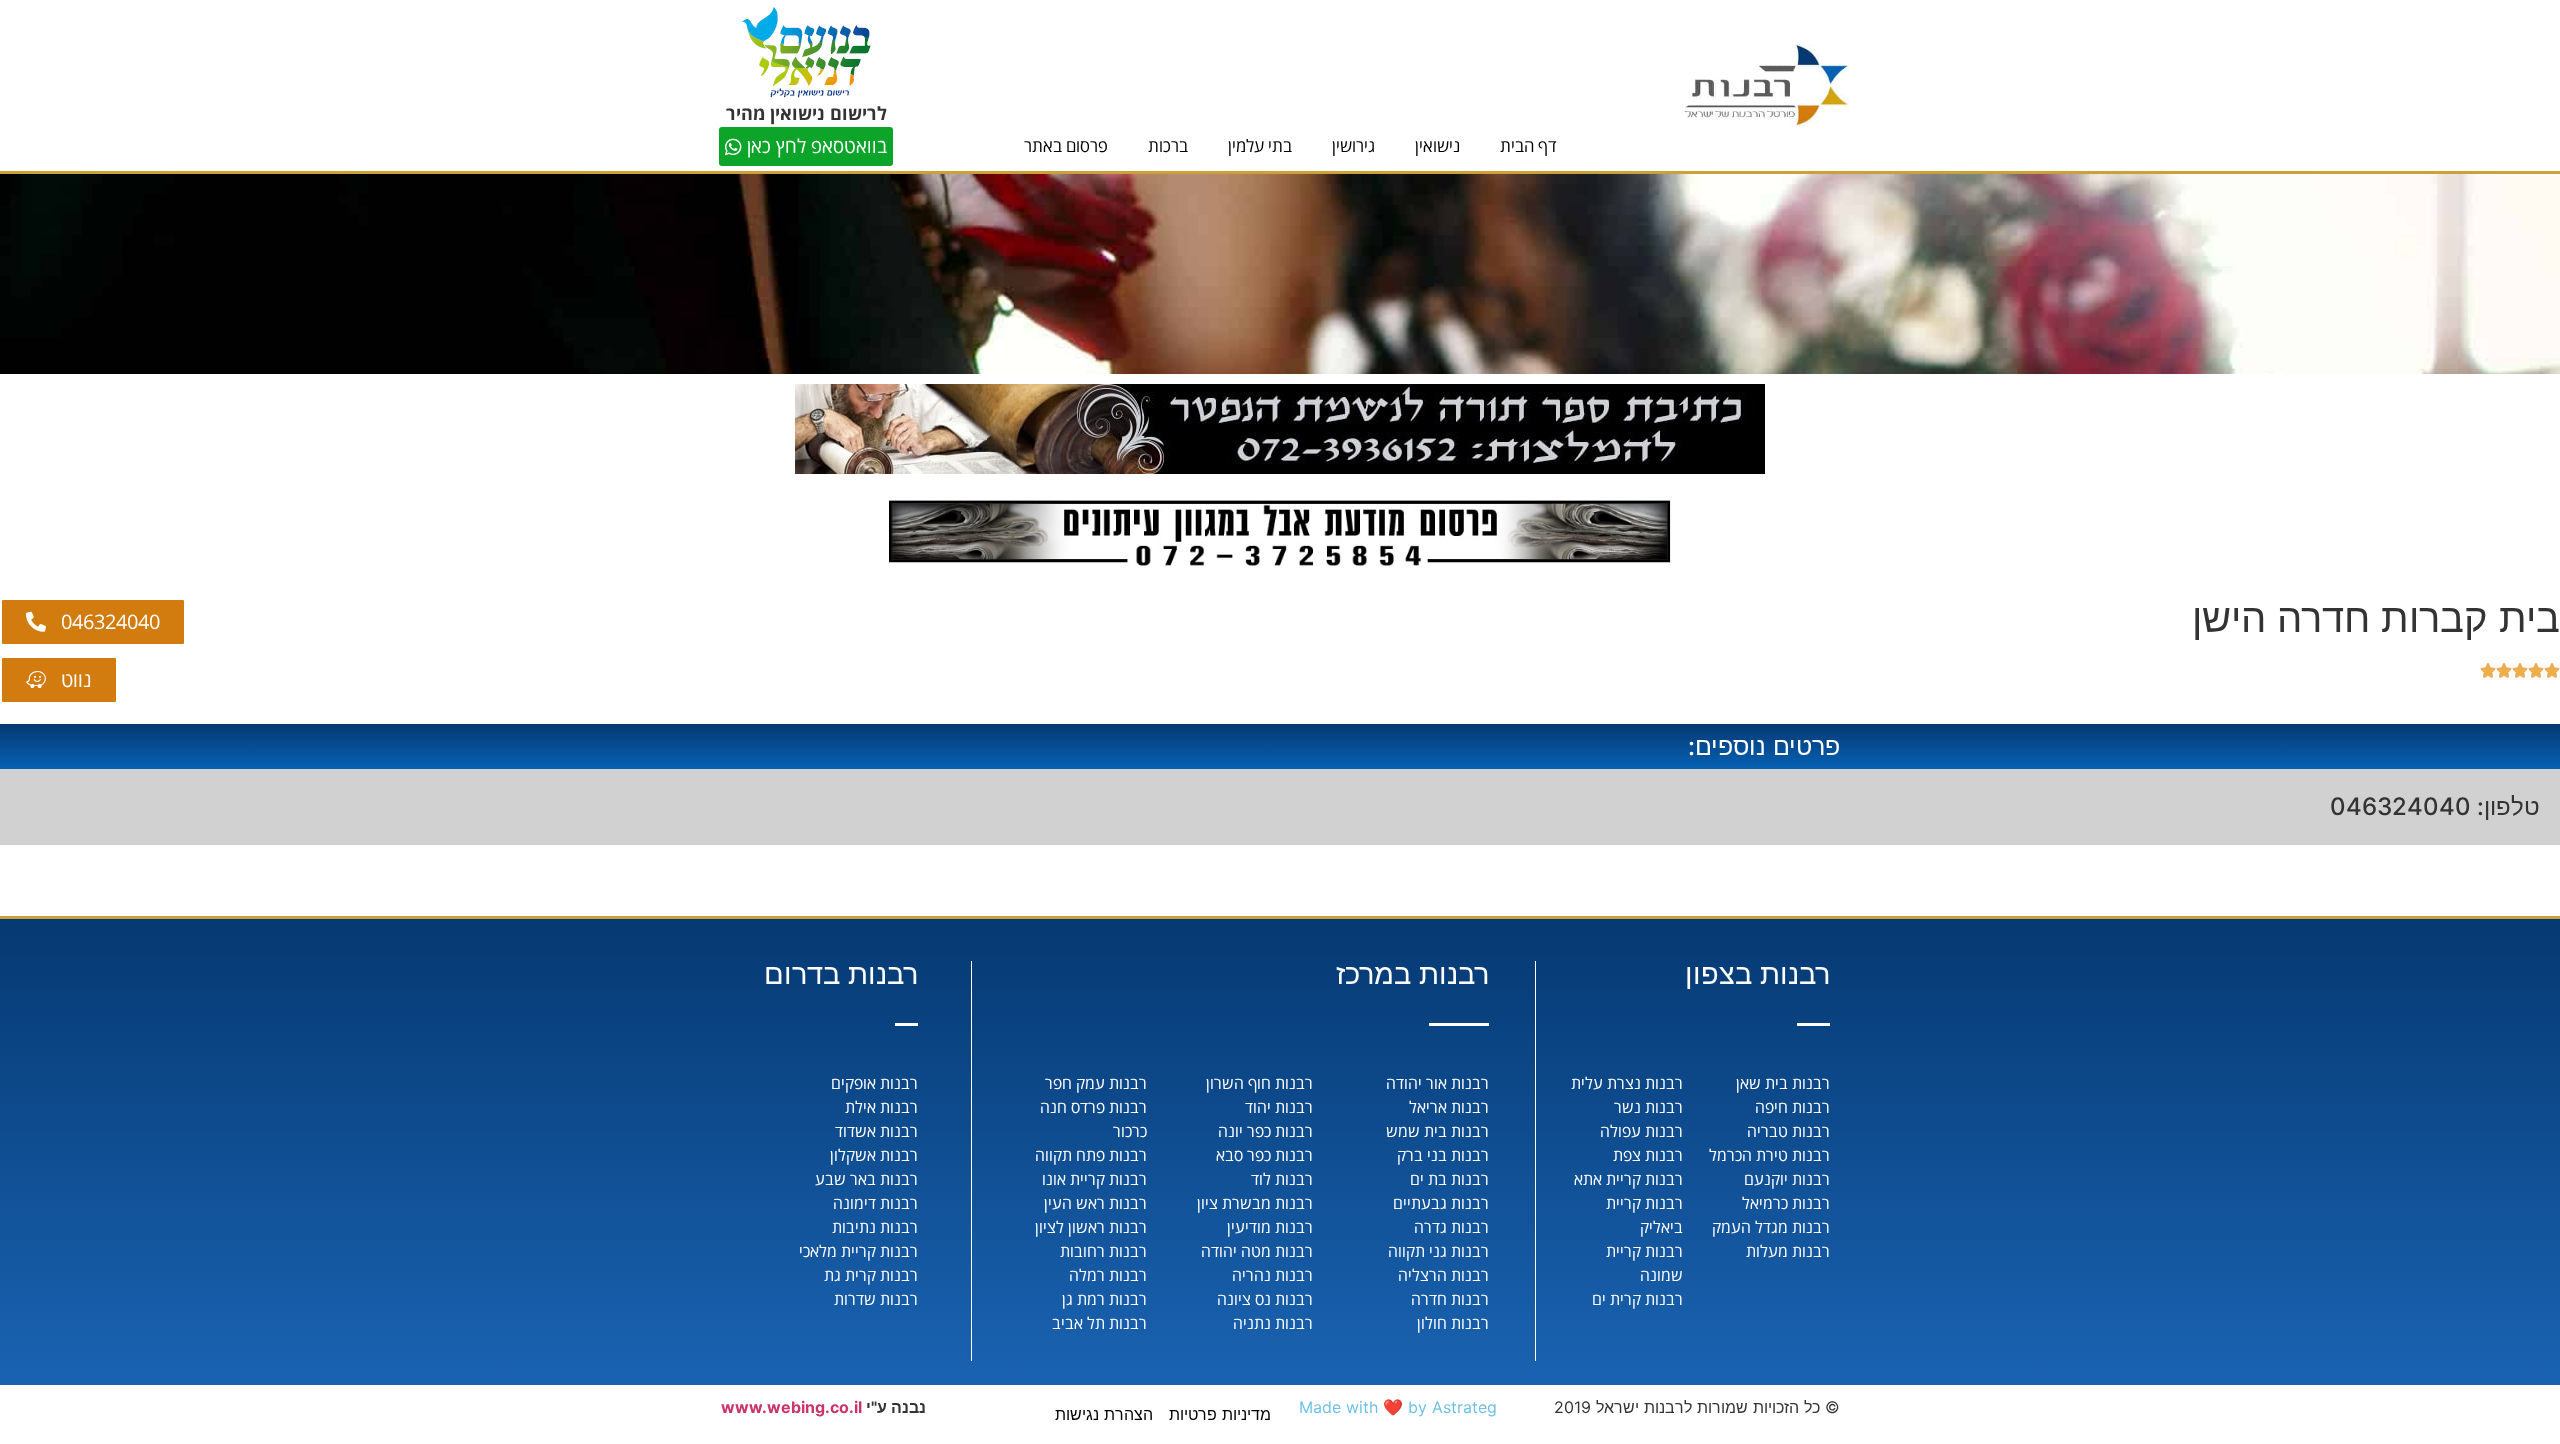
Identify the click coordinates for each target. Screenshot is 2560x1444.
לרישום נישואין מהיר (806, 113)
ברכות (1168, 145)
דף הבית (1528, 145)
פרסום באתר (1066, 145)
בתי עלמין (1260, 145)
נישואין (1437, 145)
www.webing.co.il (791, 1407)
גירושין (1353, 145)
